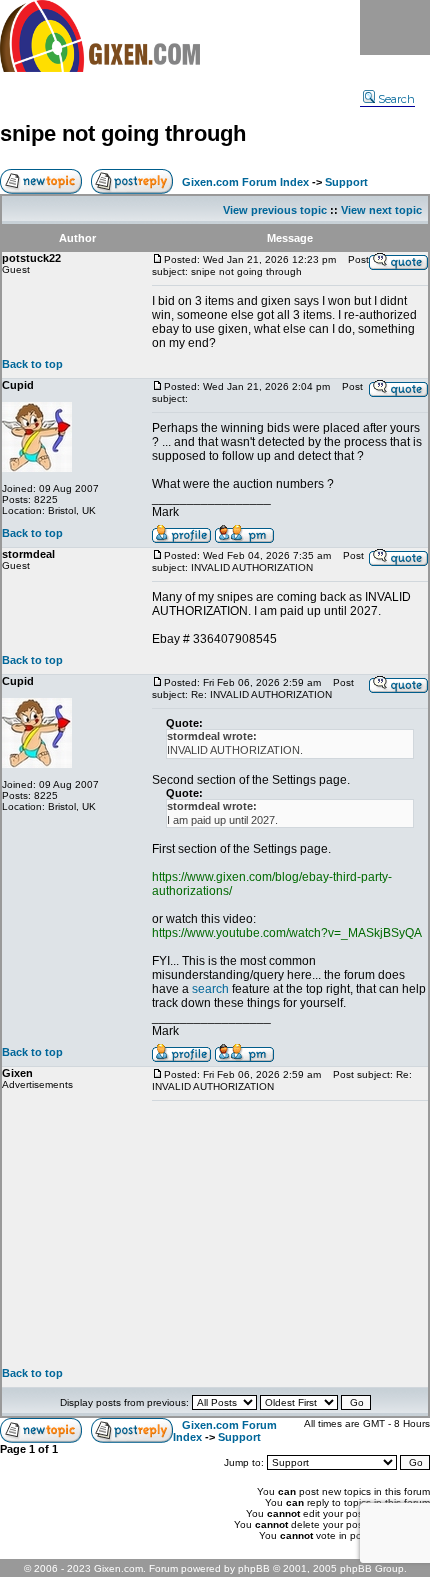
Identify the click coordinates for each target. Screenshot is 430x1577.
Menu (395, 27)
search (210, 989)
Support (346, 182)
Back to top (32, 364)
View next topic (381, 210)
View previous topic (275, 210)
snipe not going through (123, 133)
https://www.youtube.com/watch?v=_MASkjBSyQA (287, 933)
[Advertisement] (290, 1234)
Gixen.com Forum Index (245, 182)
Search (396, 99)
